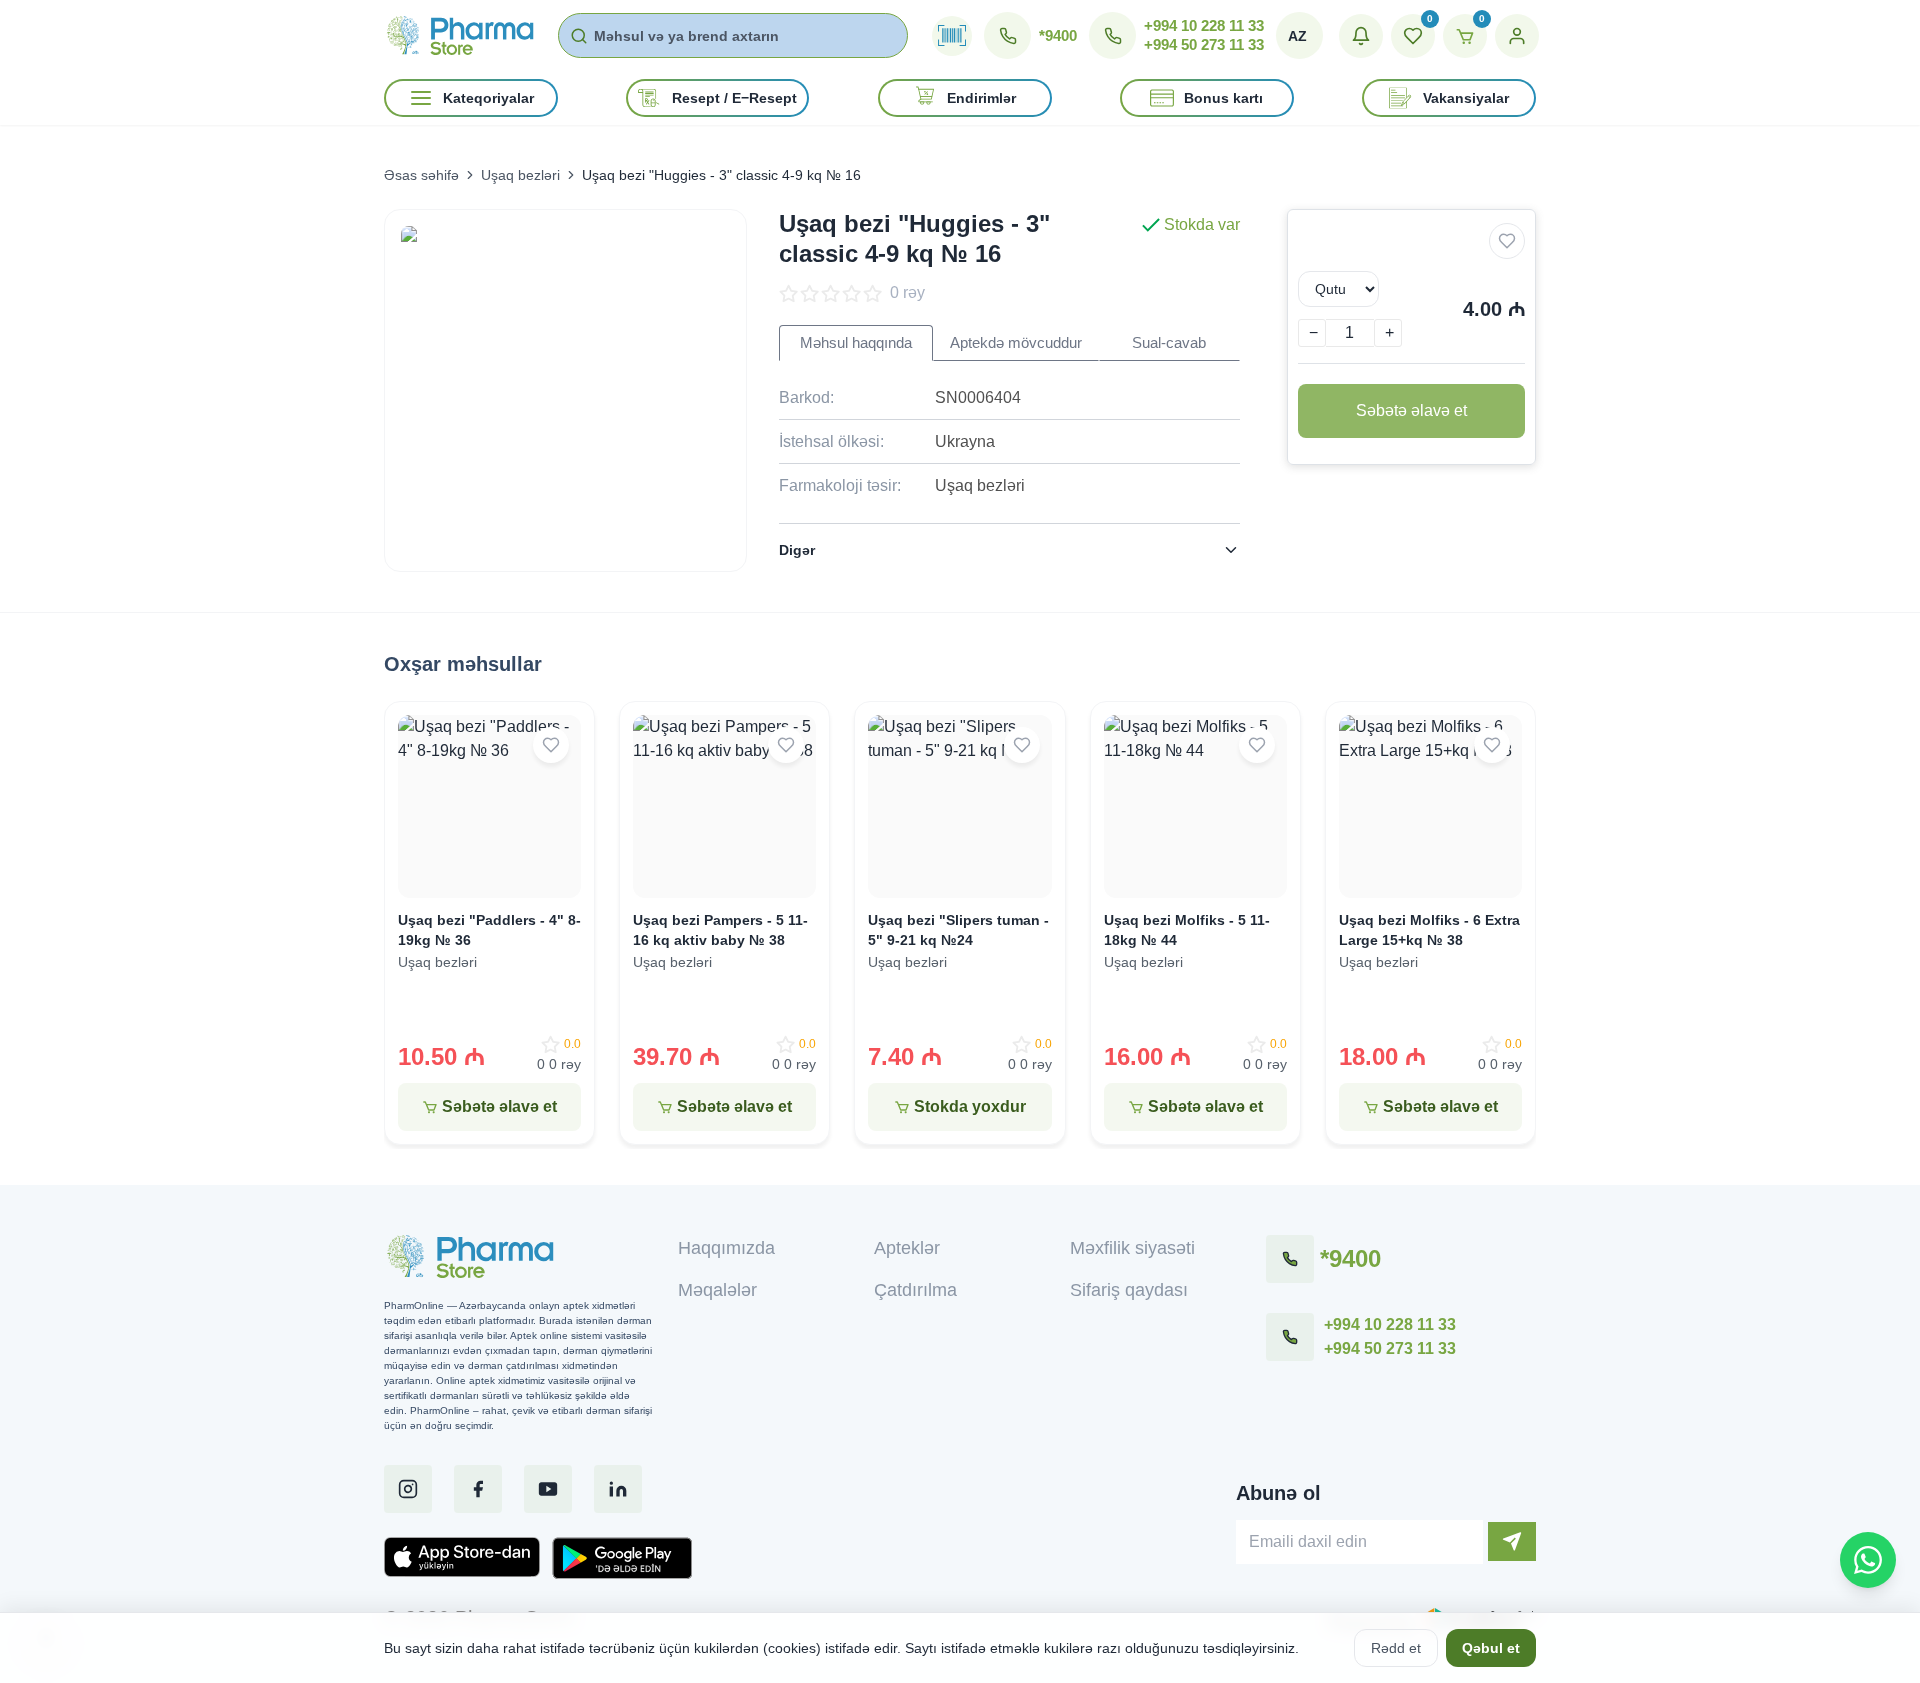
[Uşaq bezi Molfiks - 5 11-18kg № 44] (1195, 806)
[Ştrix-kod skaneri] (952, 36)
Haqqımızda (726, 1248)
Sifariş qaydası (1129, 1290)
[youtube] (548, 1489)
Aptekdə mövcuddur (1016, 343)
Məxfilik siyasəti (1132, 1248)
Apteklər (907, 1248)
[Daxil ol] (1517, 36)
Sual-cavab (1169, 343)
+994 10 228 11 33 (1204, 25)
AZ (1297, 36)
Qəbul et (1491, 1648)
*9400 (1058, 35)
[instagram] (408, 1489)
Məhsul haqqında (856, 343)
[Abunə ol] (1512, 1541)
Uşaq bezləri (520, 175)
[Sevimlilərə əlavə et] (1507, 241)
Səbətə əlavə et (1411, 410)
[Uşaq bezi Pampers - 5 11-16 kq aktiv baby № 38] (724, 806)
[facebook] (478, 1489)
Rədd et (1396, 1648)
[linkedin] (618, 1489)
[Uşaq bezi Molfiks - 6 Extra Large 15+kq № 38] (1430, 806)
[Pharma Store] (459, 35)
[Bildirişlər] (1361, 36)
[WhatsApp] (1868, 1560)
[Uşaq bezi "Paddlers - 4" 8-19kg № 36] (489, 806)
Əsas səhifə (421, 175)
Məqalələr (717, 1290)
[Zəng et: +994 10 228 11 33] (1290, 1337)
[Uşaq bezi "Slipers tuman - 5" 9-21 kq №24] (959, 806)
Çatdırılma (915, 1290)
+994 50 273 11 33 (1204, 44)
